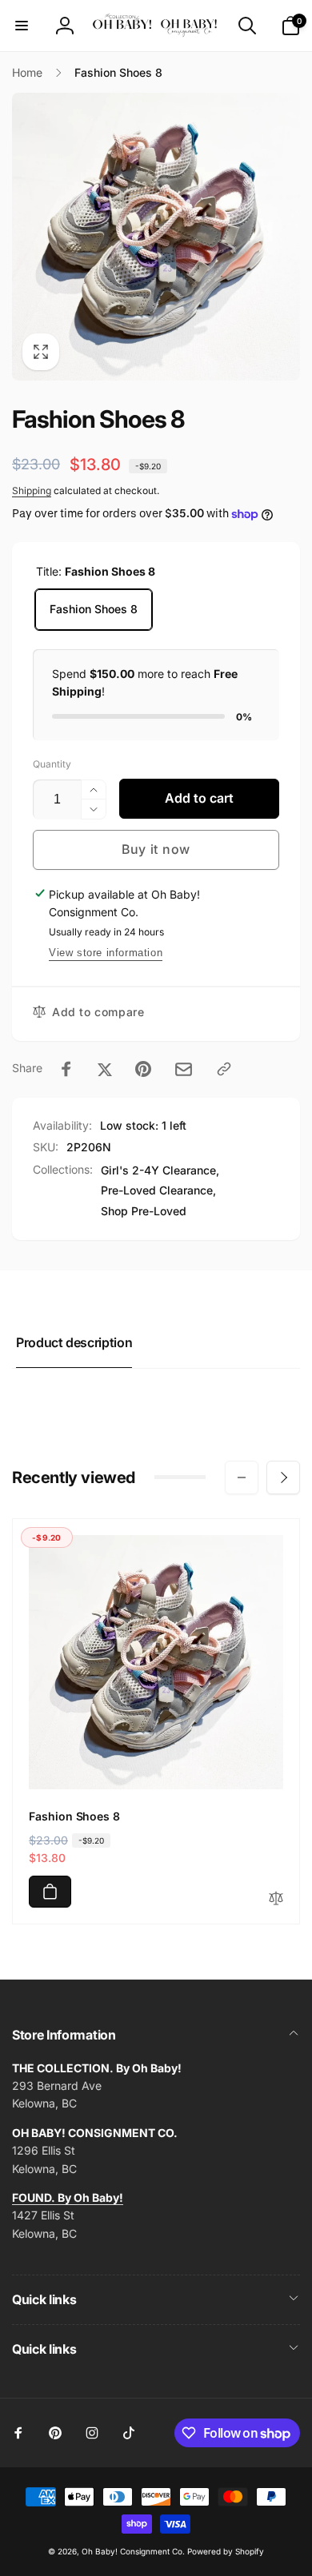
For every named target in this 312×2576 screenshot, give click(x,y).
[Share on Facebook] (66, 1069)
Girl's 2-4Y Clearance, (160, 1170)
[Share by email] (184, 1069)
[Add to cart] (50, 1892)
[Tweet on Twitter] (105, 1069)
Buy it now (156, 849)
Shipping (32, 490)
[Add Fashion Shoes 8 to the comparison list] (276, 1899)
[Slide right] (283, 1477)
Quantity (52, 764)
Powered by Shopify (226, 2551)
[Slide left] (242, 1477)
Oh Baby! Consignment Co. (133, 2551)
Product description (74, 1342)
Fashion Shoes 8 (94, 609)
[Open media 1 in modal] (156, 237)
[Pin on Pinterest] (143, 1069)
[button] (22, 26)
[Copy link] (224, 1069)
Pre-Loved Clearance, (158, 1190)
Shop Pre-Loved (144, 1211)
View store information (106, 953)
